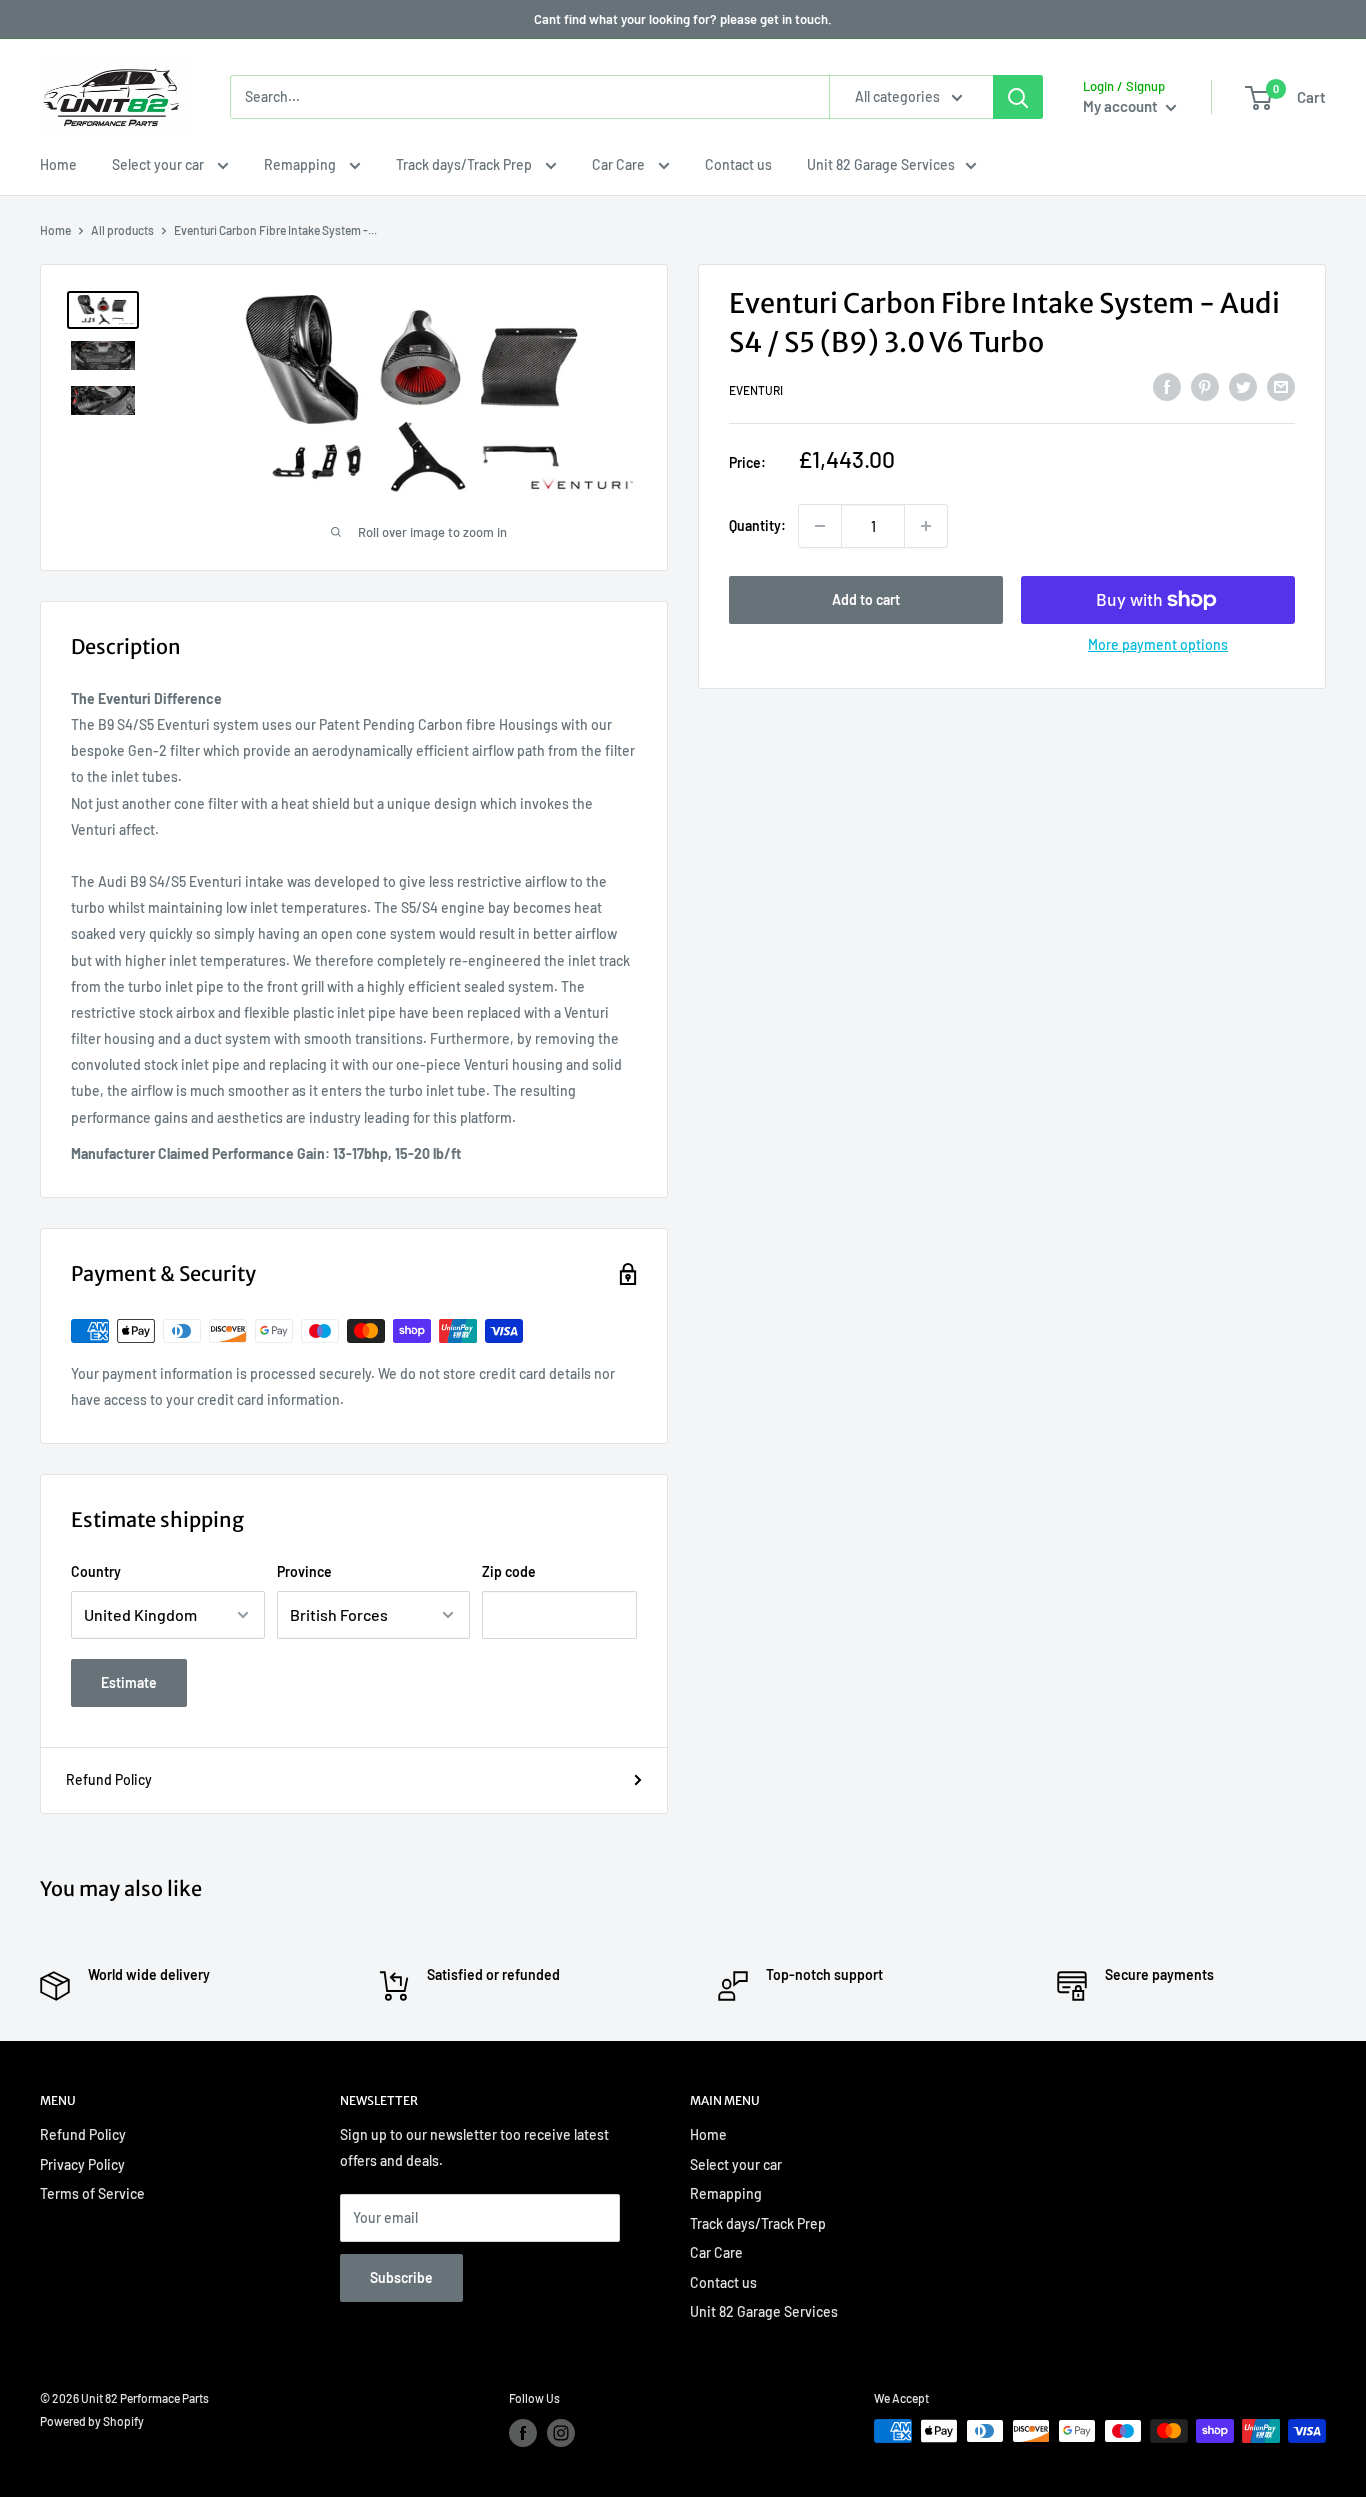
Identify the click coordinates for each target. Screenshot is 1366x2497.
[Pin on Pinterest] (1205, 387)
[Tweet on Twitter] (1243, 387)
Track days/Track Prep (465, 164)
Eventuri (756, 390)
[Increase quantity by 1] (926, 526)
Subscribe (401, 2277)
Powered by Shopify (92, 2421)
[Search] (1018, 97)
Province (304, 1571)
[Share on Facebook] (1167, 387)
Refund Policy (109, 1779)
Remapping (301, 164)
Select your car (159, 164)
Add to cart (866, 599)
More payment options (1158, 644)
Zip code (509, 1571)
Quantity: (757, 525)
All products (122, 230)
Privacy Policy (82, 2164)
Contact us (738, 164)
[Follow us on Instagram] (561, 2433)
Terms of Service (92, 2193)
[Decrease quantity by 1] (820, 526)
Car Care (620, 164)
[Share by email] (1281, 387)
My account (1122, 106)
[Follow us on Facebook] (523, 2433)
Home (58, 164)
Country (96, 1571)
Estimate (129, 1682)
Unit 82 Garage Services (881, 164)
